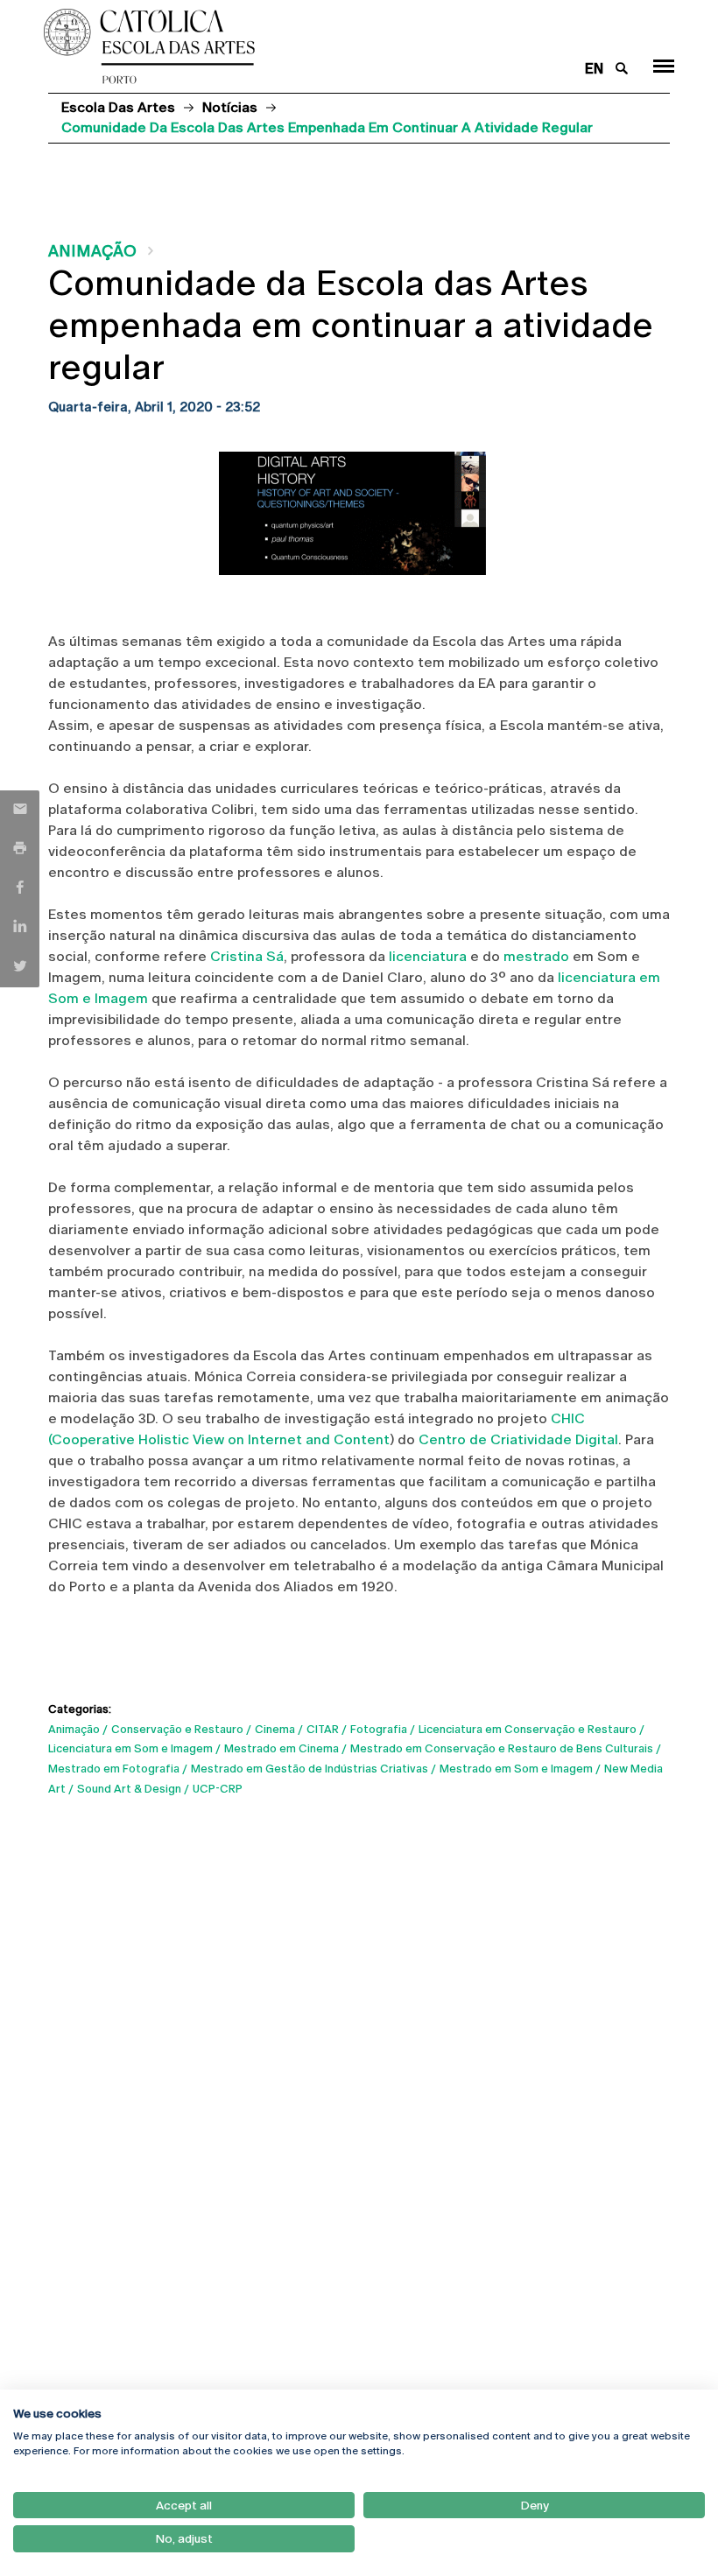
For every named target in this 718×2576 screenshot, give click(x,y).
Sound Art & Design (129, 1789)
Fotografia (379, 1729)
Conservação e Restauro (177, 1729)
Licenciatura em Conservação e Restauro (528, 1729)
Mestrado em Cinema (282, 1748)
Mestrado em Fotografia (114, 1769)
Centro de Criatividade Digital (518, 1439)
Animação (92, 251)
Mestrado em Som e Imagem (516, 1769)
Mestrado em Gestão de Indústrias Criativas (310, 1769)
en (594, 69)
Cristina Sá (247, 956)
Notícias (230, 107)
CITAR (323, 1729)
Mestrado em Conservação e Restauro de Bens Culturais (502, 1748)
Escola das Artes (118, 107)
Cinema (275, 1729)
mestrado (536, 956)
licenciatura (428, 956)
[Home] (305, 46)
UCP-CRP (218, 1789)
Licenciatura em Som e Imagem (130, 1748)
